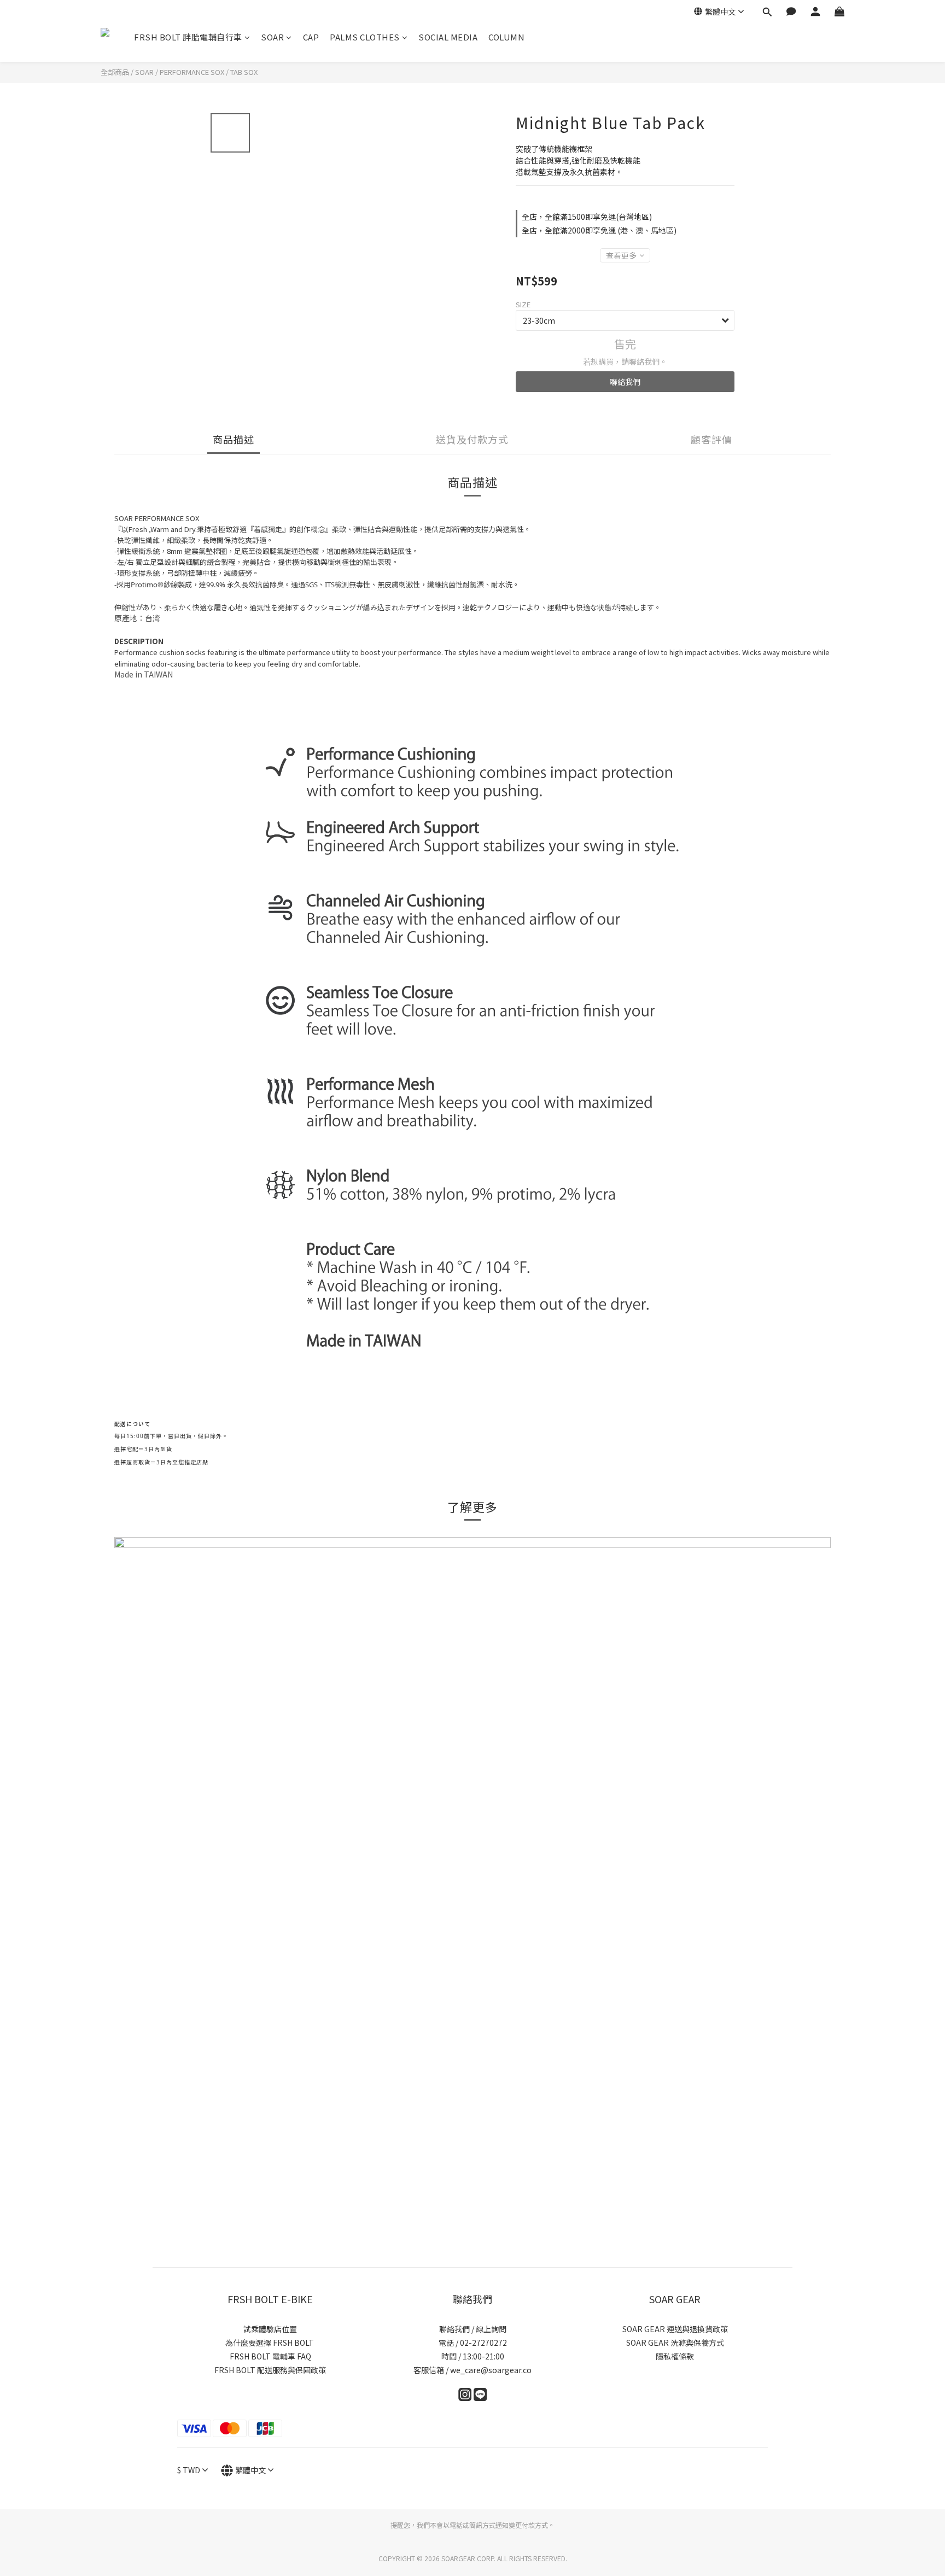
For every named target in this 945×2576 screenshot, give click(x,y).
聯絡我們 (625, 382)
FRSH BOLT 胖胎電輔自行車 (188, 37)
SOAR (272, 37)
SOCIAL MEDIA (448, 37)
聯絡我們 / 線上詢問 (473, 2329)
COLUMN (506, 37)
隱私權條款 (675, 2356)
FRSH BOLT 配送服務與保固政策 (270, 2370)
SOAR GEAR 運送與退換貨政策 (675, 2329)
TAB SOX (244, 72)
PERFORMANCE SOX (192, 72)
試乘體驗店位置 (270, 2329)
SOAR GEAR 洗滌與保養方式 (675, 2343)
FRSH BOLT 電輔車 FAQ (270, 2356)
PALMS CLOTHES (365, 37)
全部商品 (115, 72)
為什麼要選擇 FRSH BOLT (270, 2343)
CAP (311, 37)
